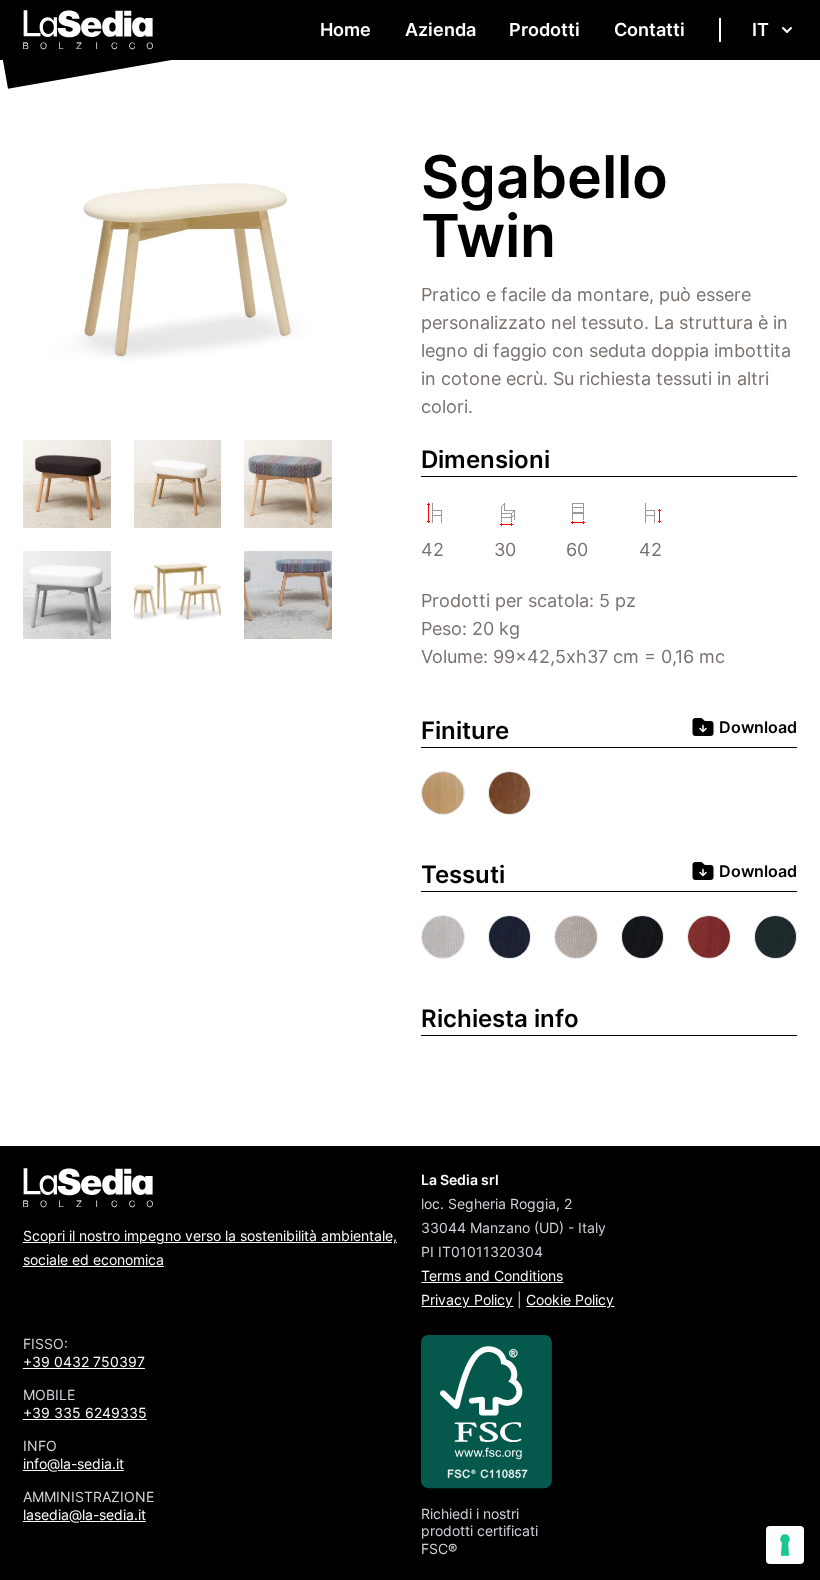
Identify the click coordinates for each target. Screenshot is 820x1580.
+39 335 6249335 (85, 1412)
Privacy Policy (467, 1299)
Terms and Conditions (492, 1275)
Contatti (649, 29)
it (760, 29)
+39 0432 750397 (84, 1361)
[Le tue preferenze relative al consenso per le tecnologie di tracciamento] (785, 1545)
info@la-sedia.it (73, 1463)
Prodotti (544, 29)
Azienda (440, 29)
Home (345, 29)
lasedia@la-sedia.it (84, 1514)
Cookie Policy (570, 1299)
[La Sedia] (88, 30)
